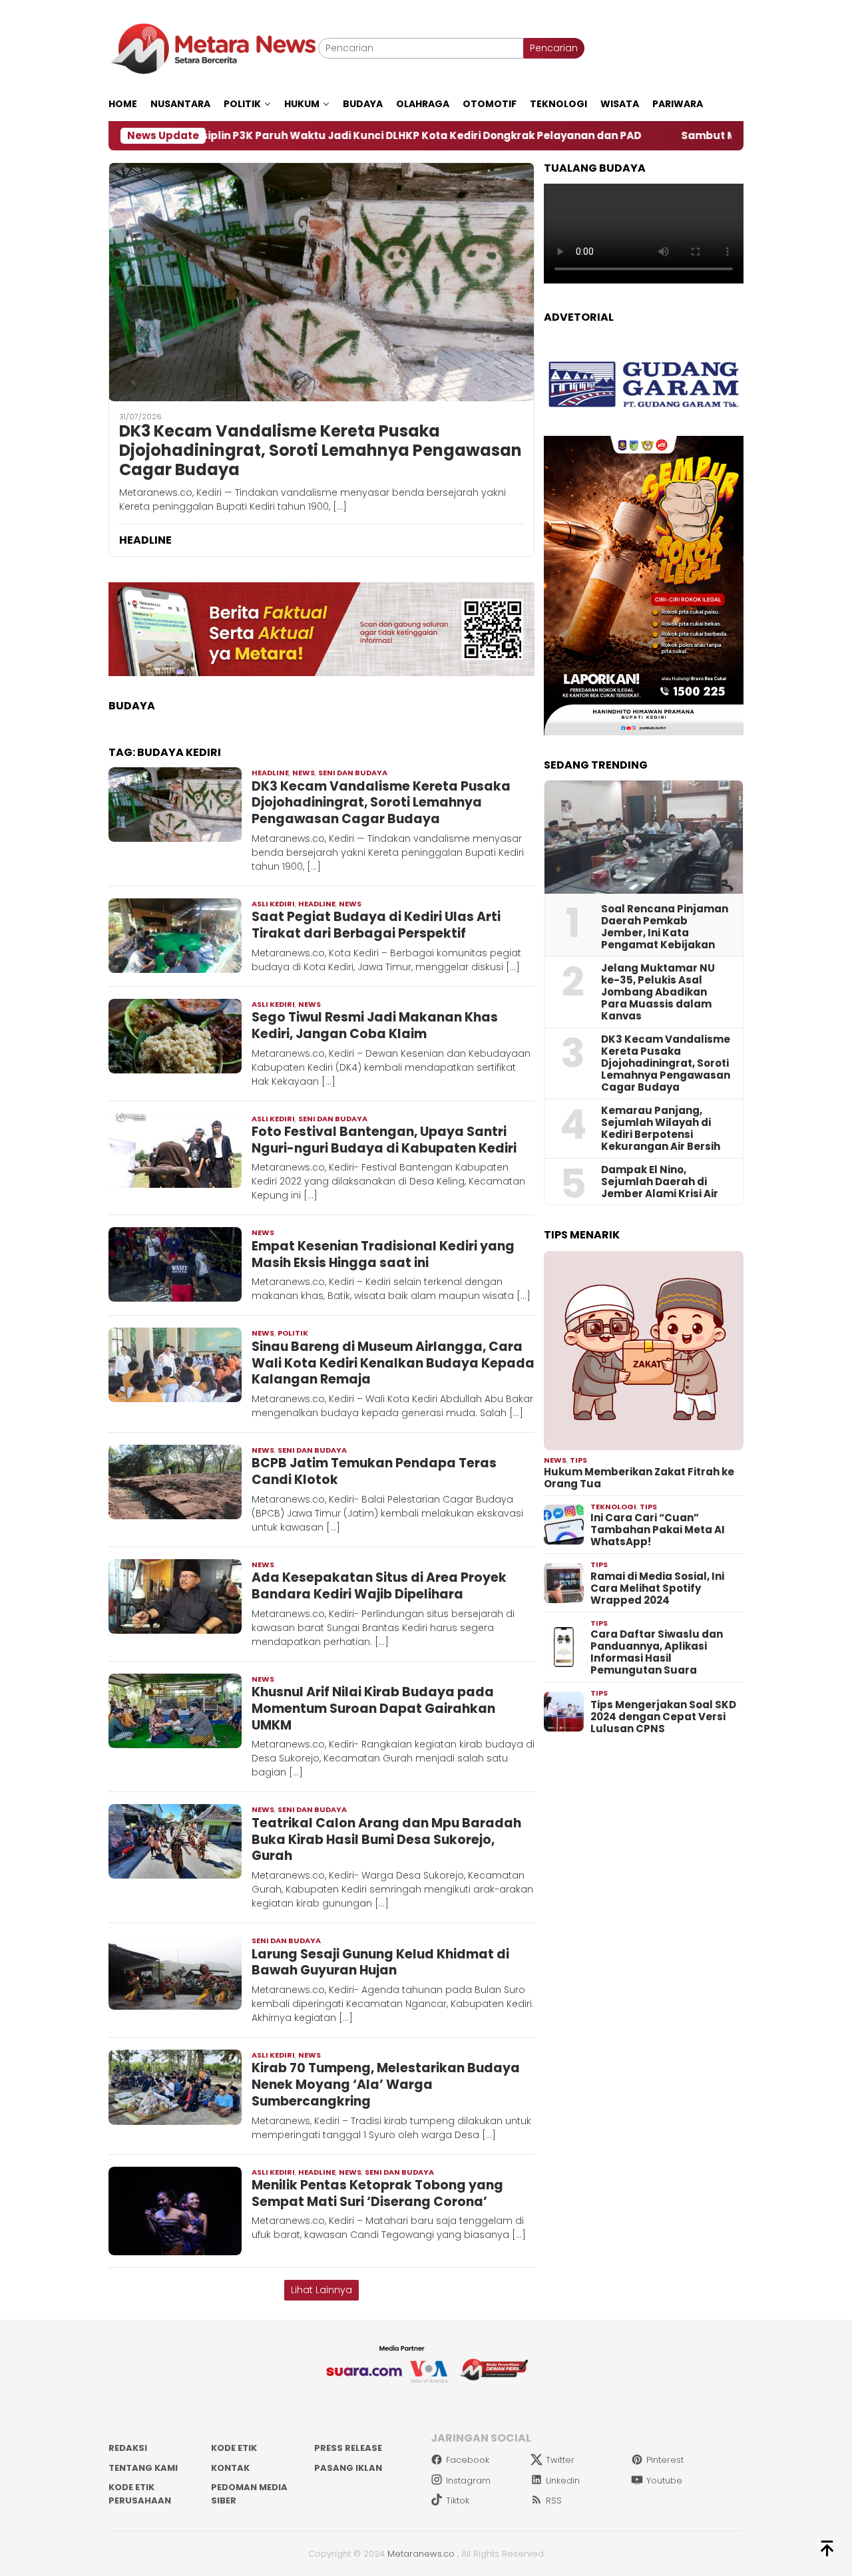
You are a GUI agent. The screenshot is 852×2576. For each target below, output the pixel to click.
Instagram (468, 2481)
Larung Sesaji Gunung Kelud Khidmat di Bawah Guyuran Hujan (380, 1962)
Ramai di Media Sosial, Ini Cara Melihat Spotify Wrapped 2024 (657, 1588)
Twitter (560, 2460)
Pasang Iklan (348, 2468)
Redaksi (128, 2448)
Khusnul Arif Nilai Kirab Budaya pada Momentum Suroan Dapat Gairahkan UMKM (373, 1708)
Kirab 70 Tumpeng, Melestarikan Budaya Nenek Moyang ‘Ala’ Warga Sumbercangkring (386, 2084)
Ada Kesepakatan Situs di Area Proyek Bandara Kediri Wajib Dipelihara (379, 1586)
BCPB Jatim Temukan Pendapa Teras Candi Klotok (374, 1471)
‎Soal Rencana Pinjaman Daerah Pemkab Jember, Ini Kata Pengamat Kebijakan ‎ (665, 927)
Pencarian (554, 48)
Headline (270, 773)
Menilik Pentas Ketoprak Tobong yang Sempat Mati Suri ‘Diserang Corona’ (377, 2193)
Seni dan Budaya (353, 773)
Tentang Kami (143, 2468)
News (304, 773)
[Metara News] (213, 48)
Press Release (348, 2448)
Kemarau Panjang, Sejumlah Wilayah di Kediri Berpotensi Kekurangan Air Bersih (661, 1129)
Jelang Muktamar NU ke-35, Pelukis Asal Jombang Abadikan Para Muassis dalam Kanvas (658, 992)
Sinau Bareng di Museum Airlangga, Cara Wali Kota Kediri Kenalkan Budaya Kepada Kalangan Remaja (393, 1363)
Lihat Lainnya (321, 2290)
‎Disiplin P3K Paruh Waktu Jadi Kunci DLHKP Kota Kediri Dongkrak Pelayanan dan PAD (292, 136)
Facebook (468, 2460)
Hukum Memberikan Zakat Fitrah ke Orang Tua (639, 1478)
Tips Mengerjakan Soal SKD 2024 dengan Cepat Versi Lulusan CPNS (663, 1717)
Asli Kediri (273, 904)
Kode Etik (234, 2448)
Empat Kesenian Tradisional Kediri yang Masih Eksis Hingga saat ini (383, 1254)
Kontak (230, 2468)
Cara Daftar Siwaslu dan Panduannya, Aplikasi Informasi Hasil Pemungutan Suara (657, 1652)
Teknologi (613, 1507)
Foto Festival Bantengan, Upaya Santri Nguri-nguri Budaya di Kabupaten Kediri (384, 1140)
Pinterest (665, 2460)
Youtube (664, 2481)
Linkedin (563, 2481)
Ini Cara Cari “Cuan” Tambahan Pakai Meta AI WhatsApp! (658, 1530)
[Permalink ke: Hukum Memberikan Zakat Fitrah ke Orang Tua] (644, 1351)
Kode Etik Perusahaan (140, 2494)
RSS (554, 2500)
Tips (578, 1460)
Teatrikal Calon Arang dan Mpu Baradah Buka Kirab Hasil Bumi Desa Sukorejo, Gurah (386, 1839)
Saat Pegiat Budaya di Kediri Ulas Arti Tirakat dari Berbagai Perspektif (376, 925)
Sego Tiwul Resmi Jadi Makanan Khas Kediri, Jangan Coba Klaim (375, 1025)
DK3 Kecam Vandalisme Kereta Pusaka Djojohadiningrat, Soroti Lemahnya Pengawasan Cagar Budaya (320, 451)
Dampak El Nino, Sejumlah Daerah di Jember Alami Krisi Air (660, 1182)
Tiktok (458, 2500)
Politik (293, 1333)
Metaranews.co (421, 2554)
